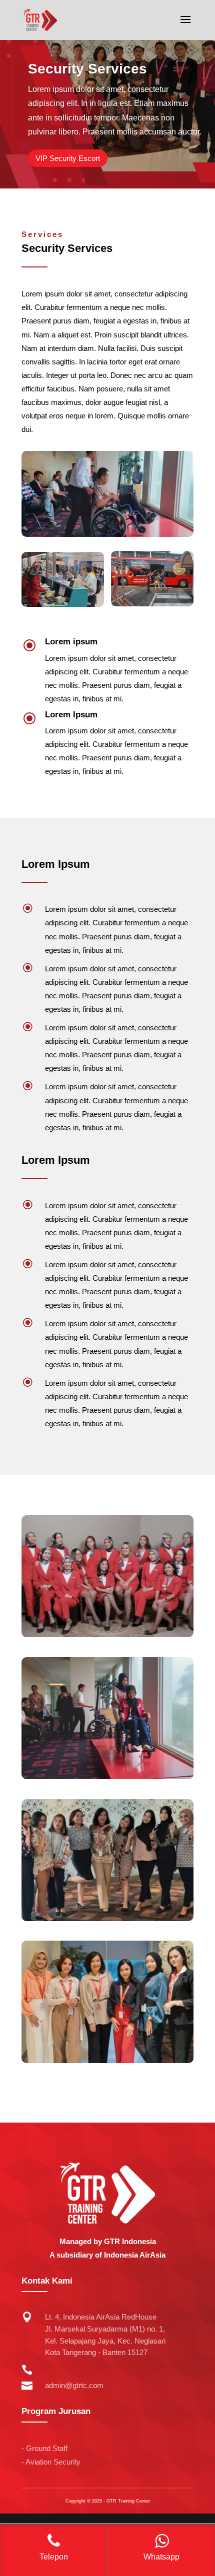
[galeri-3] (107, 1635)
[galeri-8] (107, 2061)
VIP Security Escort (68, 158)
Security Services (87, 69)
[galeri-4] (107, 1777)
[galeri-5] (107, 1919)
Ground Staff (47, 2449)
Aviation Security (53, 2462)
